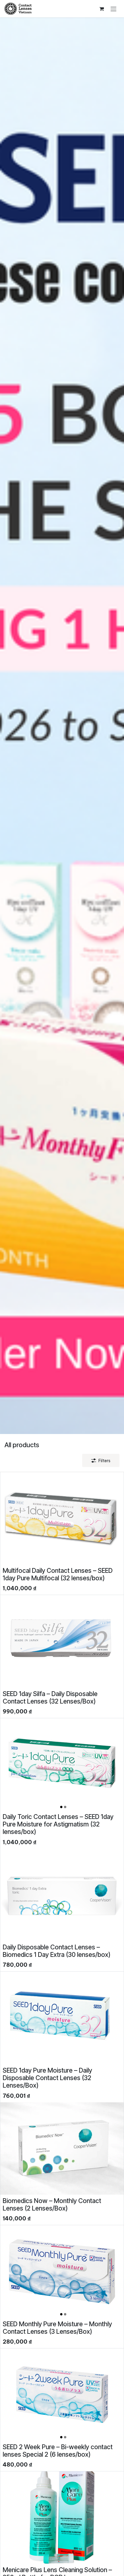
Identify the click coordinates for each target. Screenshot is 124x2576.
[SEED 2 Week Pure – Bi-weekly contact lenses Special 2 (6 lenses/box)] (62, 2395)
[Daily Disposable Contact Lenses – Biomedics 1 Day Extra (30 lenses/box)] (62, 1895)
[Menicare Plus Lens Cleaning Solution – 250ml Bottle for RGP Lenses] (62, 2518)
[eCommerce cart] (101, 9)
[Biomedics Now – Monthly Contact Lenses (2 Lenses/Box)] (62, 2148)
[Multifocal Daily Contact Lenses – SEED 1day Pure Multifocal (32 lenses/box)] (62, 1518)
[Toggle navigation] (113, 9)
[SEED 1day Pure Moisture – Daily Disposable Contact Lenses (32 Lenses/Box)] (62, 2018)
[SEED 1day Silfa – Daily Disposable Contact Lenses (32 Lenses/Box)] (62, 1641)
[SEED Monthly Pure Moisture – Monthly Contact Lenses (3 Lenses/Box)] (62, 2272)
